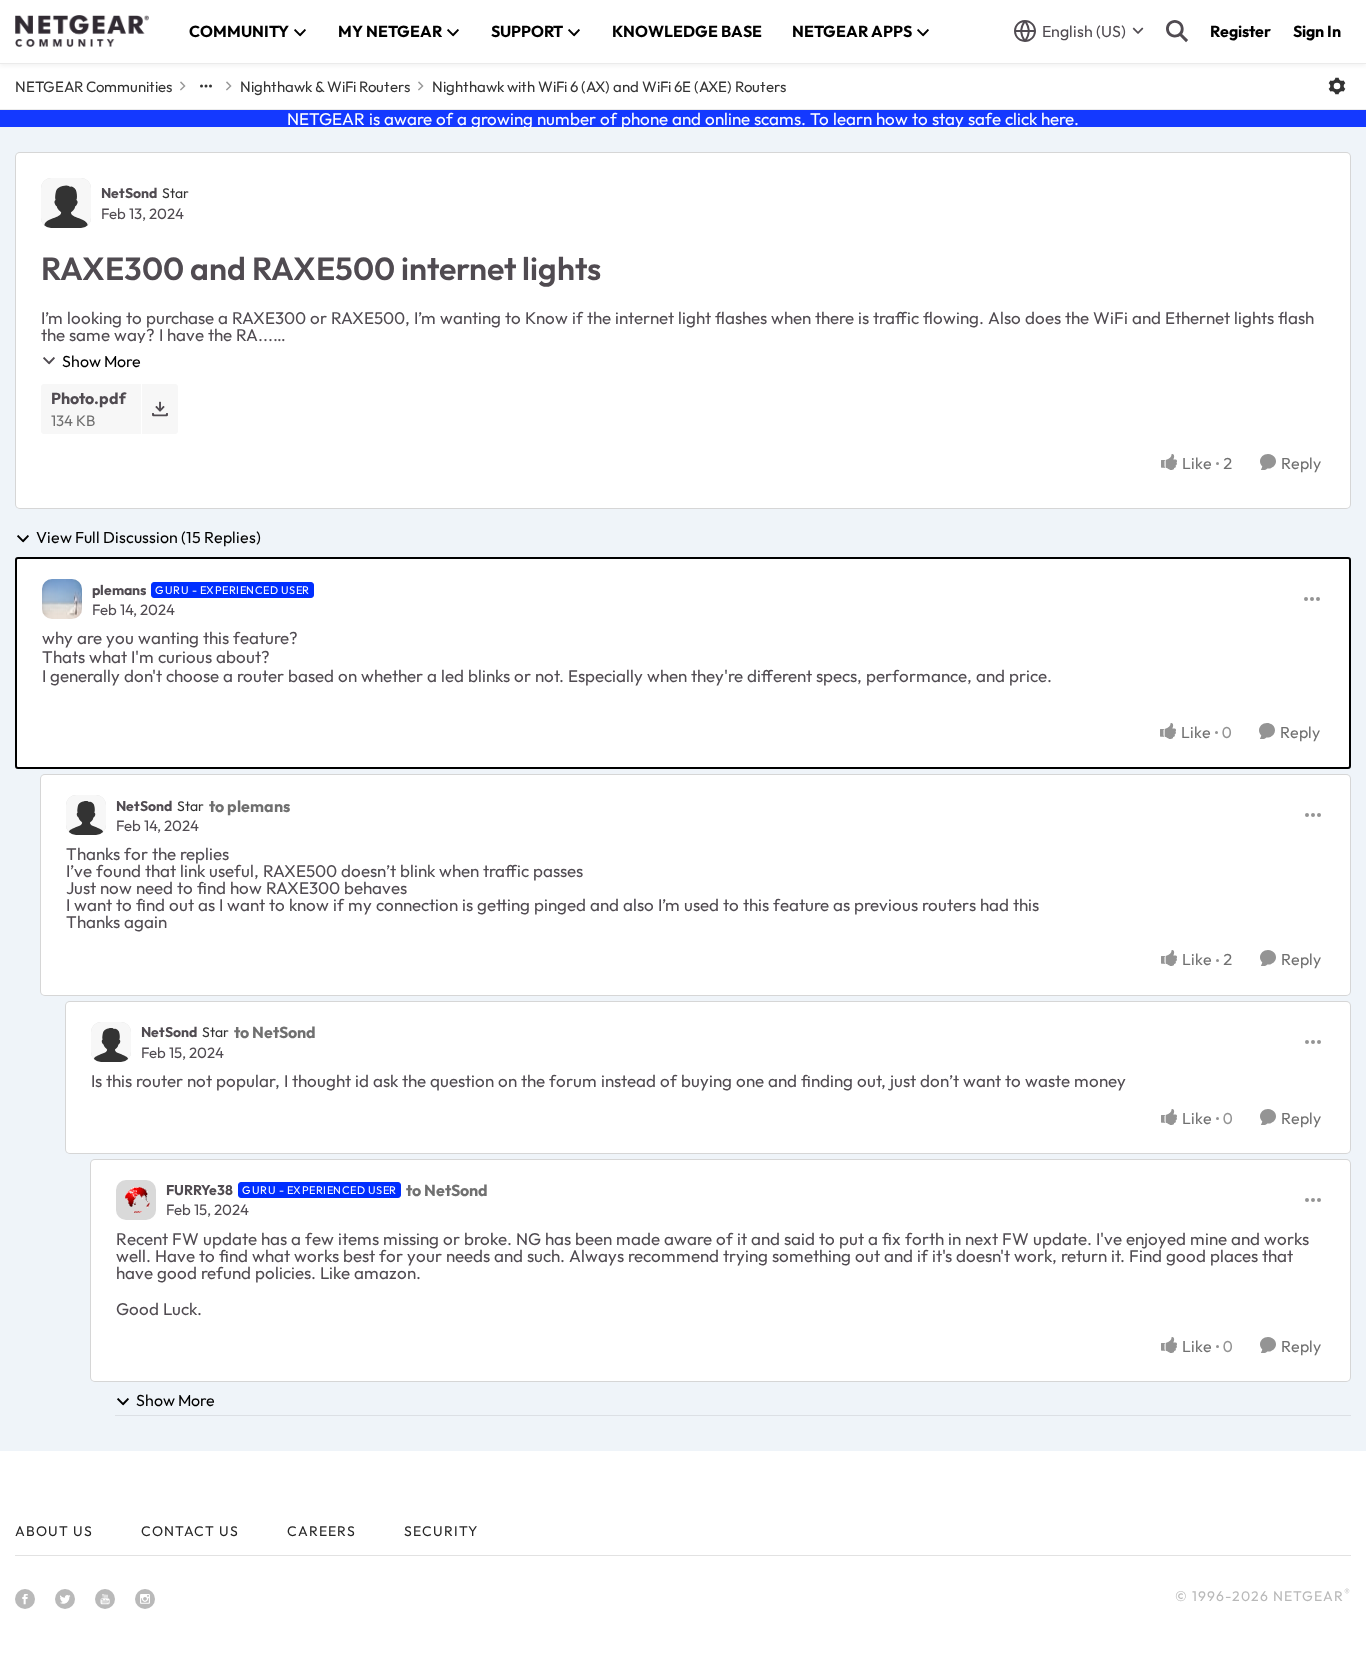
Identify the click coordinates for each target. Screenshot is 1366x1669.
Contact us (190, 1531)
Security (441, 1531)
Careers (321, 1531)
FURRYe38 (199, 1190)
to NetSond (275, 1032)
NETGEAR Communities (93, 86)
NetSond (129, 193)
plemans (119, 590)
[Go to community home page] (82, 31)
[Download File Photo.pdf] (159, 408)
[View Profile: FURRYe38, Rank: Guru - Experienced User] (136, 1200)
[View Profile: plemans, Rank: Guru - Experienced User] (62, 599)
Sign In (1317, 31)
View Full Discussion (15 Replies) (148, 538)
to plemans (249, 806)
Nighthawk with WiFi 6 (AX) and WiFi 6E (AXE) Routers (609, 86)
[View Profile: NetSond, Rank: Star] (66, 203)
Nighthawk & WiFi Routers (325, 86)
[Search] (1177, 31)
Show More (101, 361)
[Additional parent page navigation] (206, 86)
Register (1240, 31)
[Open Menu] (1337, 86)
